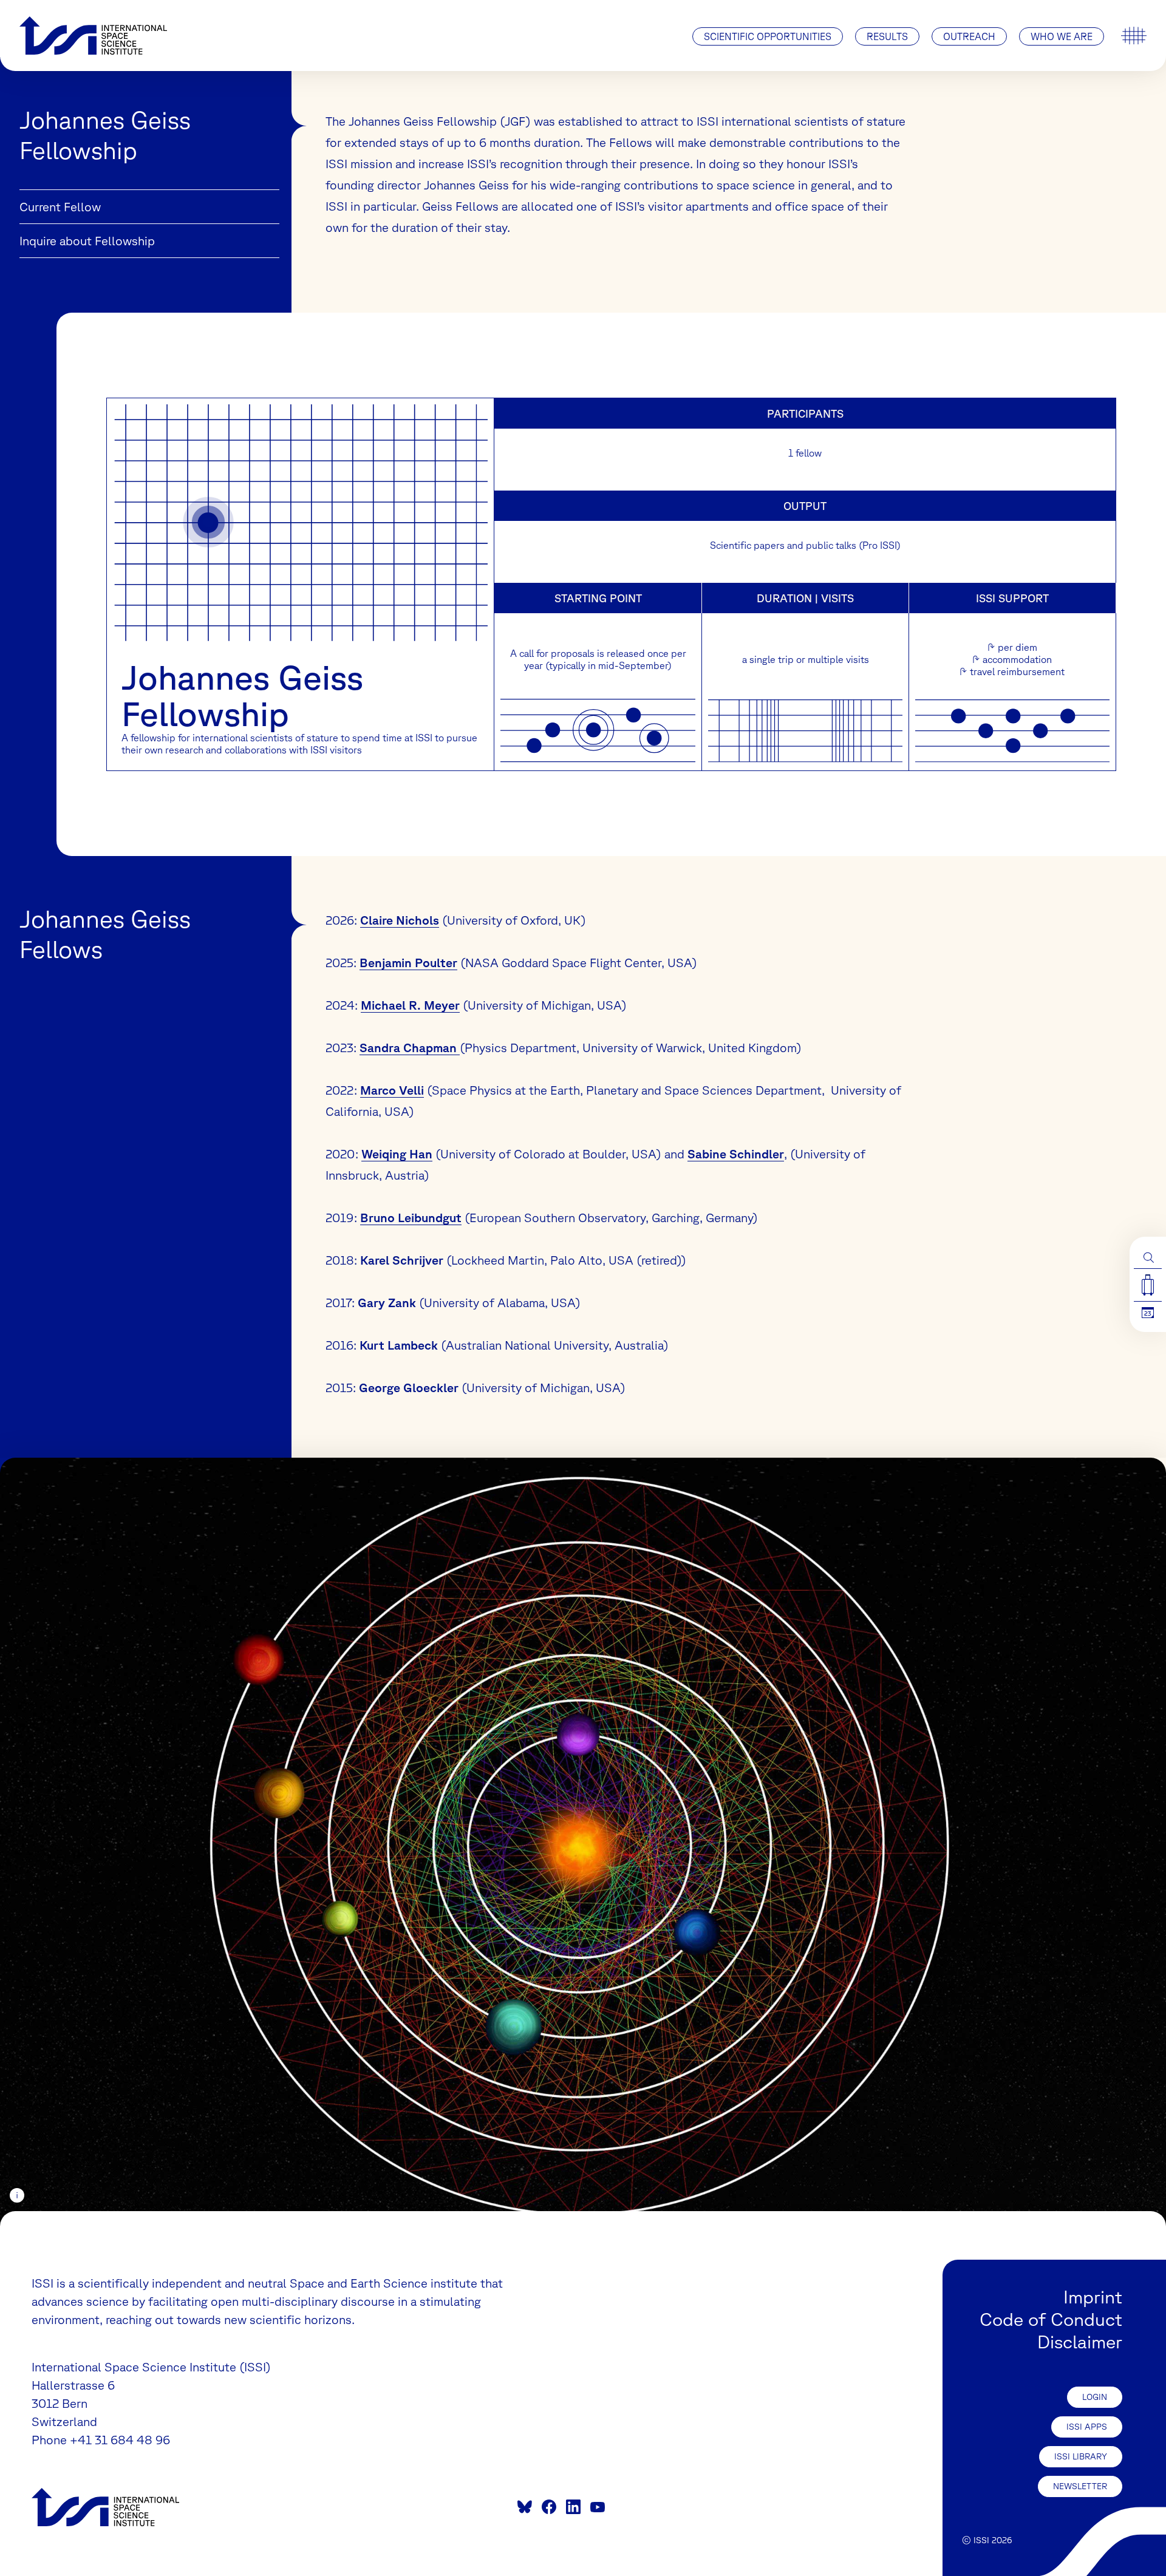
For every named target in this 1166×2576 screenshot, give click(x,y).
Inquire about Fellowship (87, 241)
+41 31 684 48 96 (120, 2440)
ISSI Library (1081, 2456)
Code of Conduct (1051, 2319)
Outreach (969, 36)
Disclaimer (1080, 2341)
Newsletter (1080, 2486)
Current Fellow (60, 207)
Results (887, 36)
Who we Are (1062, 36)
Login (1095, 2397)
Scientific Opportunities (768, 36)
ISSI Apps (1087, 2427)
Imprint (1093, 2296)
